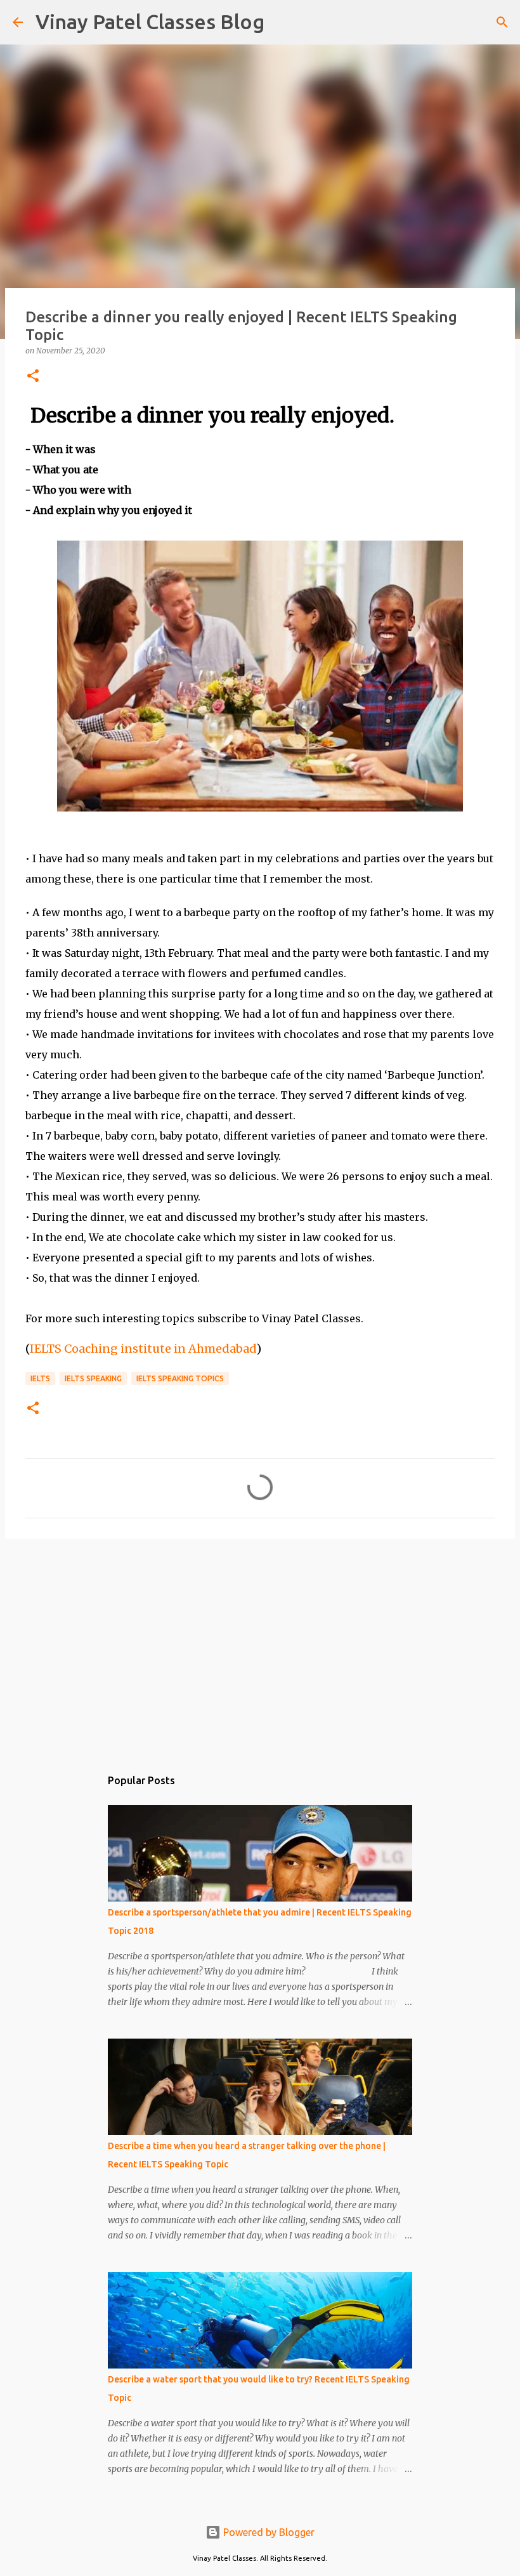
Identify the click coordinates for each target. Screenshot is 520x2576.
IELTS (40, 1378)
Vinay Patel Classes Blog (150, 22)
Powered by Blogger (268, 2532)
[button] (33, 377)
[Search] (282, 22)
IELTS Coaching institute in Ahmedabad (143, 1349)
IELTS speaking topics (180, 1378)
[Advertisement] (260, 1646)
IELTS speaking (93, 1378)
